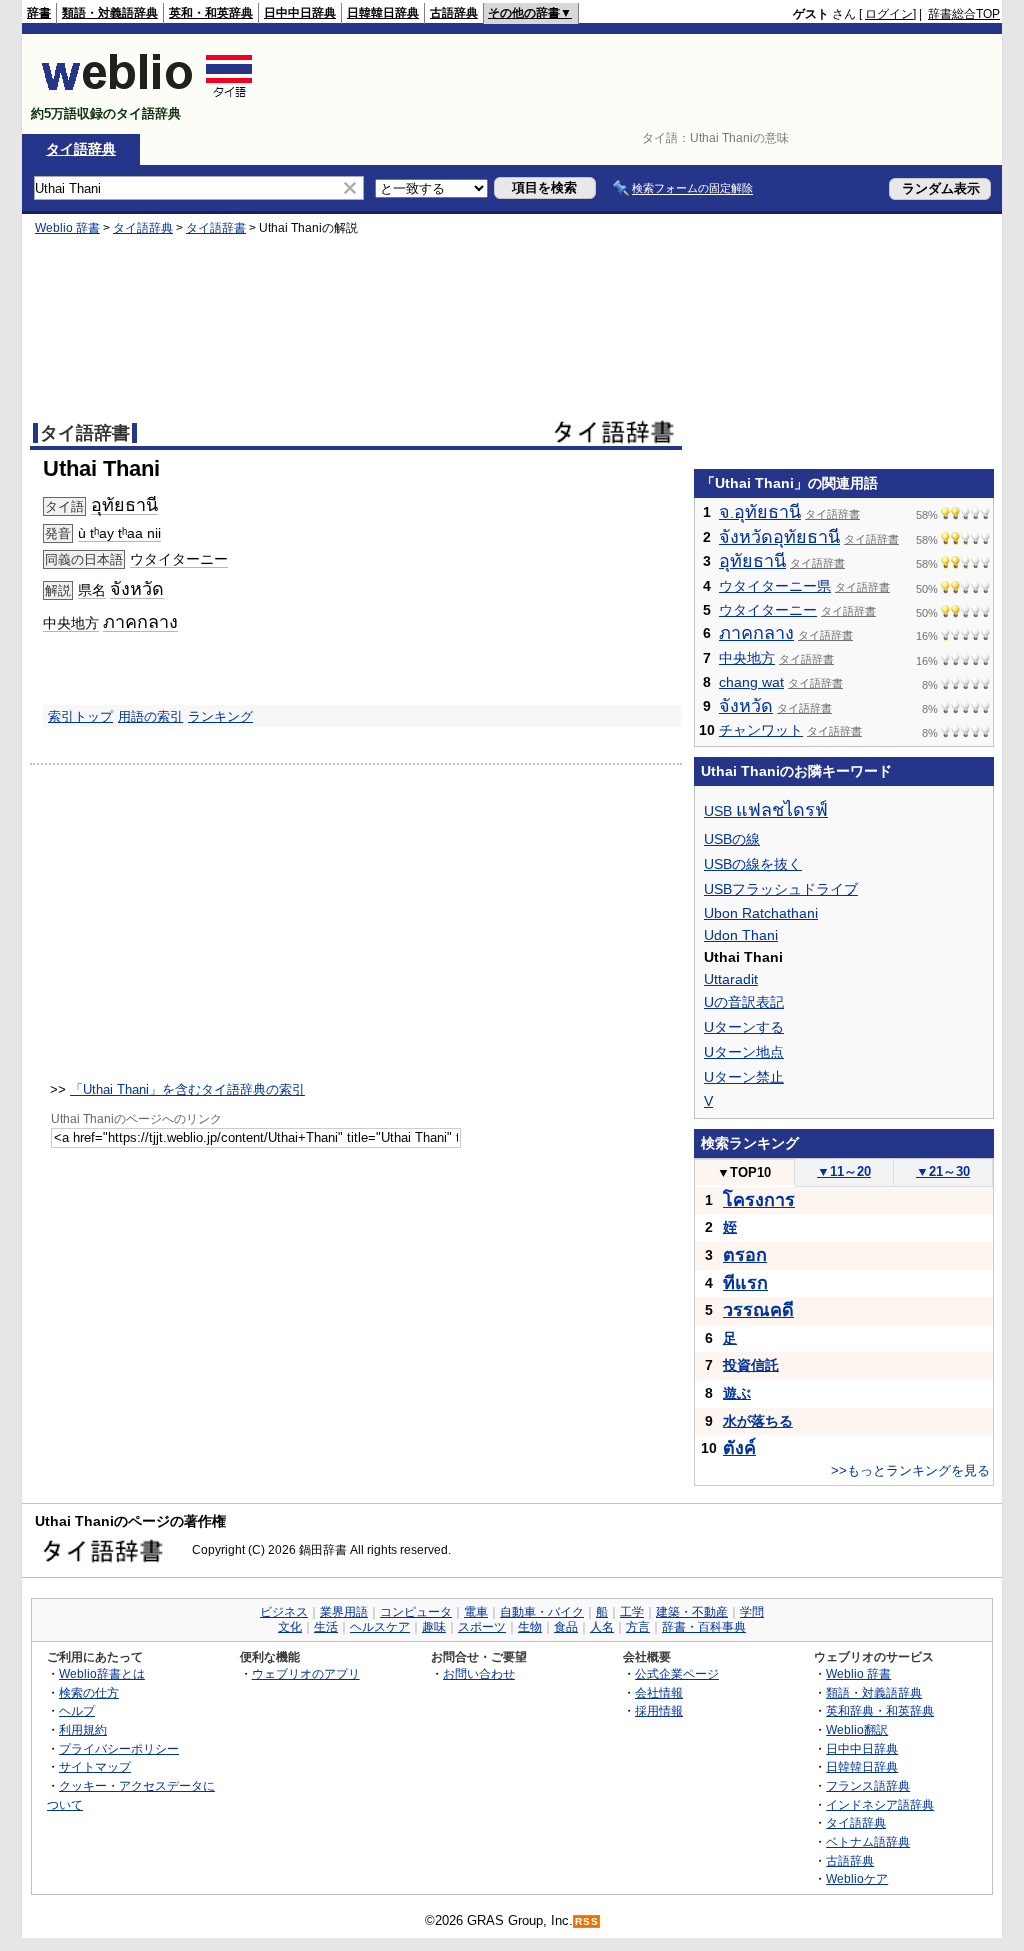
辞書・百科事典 (704, 1627)
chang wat (751, 682)
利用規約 (83, 1729)
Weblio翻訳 (857, 1729)
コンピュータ (416, 1612)
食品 (566, 1627)
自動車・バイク (542, 1612)
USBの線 (732, 839)
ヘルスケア (380, 1627)
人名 (602, 1627)
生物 (530, 1627)
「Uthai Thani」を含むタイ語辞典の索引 (187, 1089)
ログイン (889, 14)
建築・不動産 (692, 1612)
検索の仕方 (89, 1692)
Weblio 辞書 (67, 228)
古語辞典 (454, 13)
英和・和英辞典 (211, 13)
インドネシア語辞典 (880, 1804)
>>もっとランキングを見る (910, 1470)
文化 (290, 1627)
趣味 (434, 1627)
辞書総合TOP (964, 14)
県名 (92, 590)
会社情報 (659, 1692)
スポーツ (482, 1627)
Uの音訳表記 (744, 1002)
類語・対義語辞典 (110, 13)
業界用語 (344, 1612)
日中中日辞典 (300, 13)
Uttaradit (731, 979)
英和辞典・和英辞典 (880, 1710)
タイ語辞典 (81, 149)
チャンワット (761, 730)
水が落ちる (758, 1421)
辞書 (39, 13)
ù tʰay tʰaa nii (119, 533)
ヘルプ (77, 1710)
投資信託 (751, 1365)
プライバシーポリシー (119, 1748)
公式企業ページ (677, 1673)
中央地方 (71, 623)
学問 (752, 1612)
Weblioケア (857, 1878)
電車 (476, 1612)
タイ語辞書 (216, 228)
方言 (638, 1627)
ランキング (220, 716)
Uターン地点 (744, 1052)
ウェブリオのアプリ (306, 1673)
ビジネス (284, 1612)
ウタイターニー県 (775, 586)
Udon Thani (741, 935)
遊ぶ (737, 1393)
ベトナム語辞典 (868, 1841)
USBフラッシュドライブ (781, 889)
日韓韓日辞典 (383, 13)
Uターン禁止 (744, 1077)
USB (766, 811)
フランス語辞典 (868, 1785)
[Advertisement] (636, 84)
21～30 (943, 1171)
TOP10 (744, 1172)
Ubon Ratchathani (761, 913)
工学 (632, 1612)
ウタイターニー (179, 559)
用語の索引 (150, 716)
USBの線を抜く (753, 864)
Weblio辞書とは (102, 1673)
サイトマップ (95, 1766)
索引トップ (80, 716)
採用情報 (659, 1710)
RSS (587, 1921)
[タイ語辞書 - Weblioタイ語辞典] (147, 96)
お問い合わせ (479, 1673)
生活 (326, 1627)
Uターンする (744, 1027)
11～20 (844, 1171)
